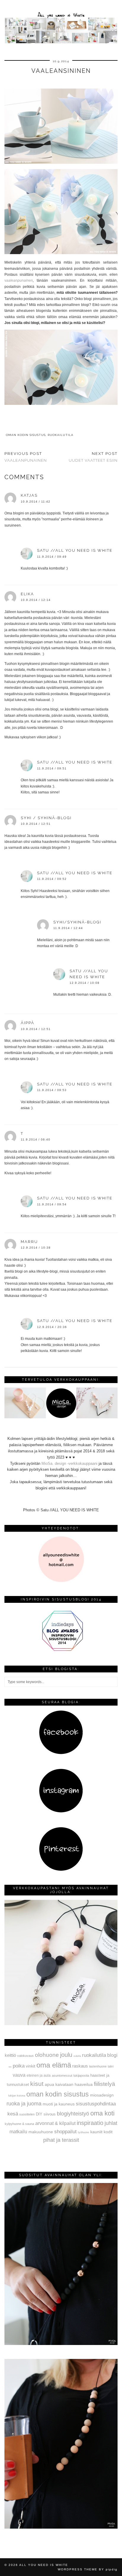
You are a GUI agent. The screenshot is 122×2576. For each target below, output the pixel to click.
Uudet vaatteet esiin (93, 457)
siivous (50, 2114)
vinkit (30, 2066)
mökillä (77, 2056)
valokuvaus (25, 2056)
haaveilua (84, 2084)
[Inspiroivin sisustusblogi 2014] (61, 1650)
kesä (13, 2114)
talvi (111, 2066)
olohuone (47, 2055)
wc (10, 2067)
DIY (39, 2114)
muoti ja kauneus (59, 2104)
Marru (29, 1242)
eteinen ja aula (39, 2075)
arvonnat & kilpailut (55, 2123)
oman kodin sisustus (26, 435)
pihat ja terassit (61, 2140)
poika (19, 2066)
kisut (37, 2084)
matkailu (18, 2131)
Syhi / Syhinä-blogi (46, 818)
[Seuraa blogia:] (61, 1753)
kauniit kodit (101, 2132)
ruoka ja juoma (24, 2104)
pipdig (112, 2569)
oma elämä (54, 2065)
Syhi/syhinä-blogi (77, 922)
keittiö (10, 2055)
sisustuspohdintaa (96, 2104)
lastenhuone (98, 2066)
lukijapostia (81, 2075)
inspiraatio (90, 2123)
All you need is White (44, 2565)
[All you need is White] (61, 23)
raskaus (80, 2066)
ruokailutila (61, 435)
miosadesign (102, 2095)
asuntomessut (62, 2075)
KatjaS (29, 495)
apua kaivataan (59, 2085)
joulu (66, 2055)
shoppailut (65, 2131)
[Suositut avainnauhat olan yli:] (61, 2344)
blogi (112, 2055)
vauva (19, 2075)
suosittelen (27, 2114)
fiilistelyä (105, 2084)
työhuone (84, 2132)
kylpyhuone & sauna (19, 2124)
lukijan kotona (17, 2096)
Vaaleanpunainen (26, 457)
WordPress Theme (78, 2569)
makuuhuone (41, 2132)
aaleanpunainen (20, 280)
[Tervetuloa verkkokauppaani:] (61, 1417)
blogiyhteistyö (73, 2114)
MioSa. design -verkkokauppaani (70, 1463)
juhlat (111, 2123)
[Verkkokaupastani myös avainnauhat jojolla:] (61, 2024)
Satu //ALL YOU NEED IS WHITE (75, 550)
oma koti (102, 2113)
